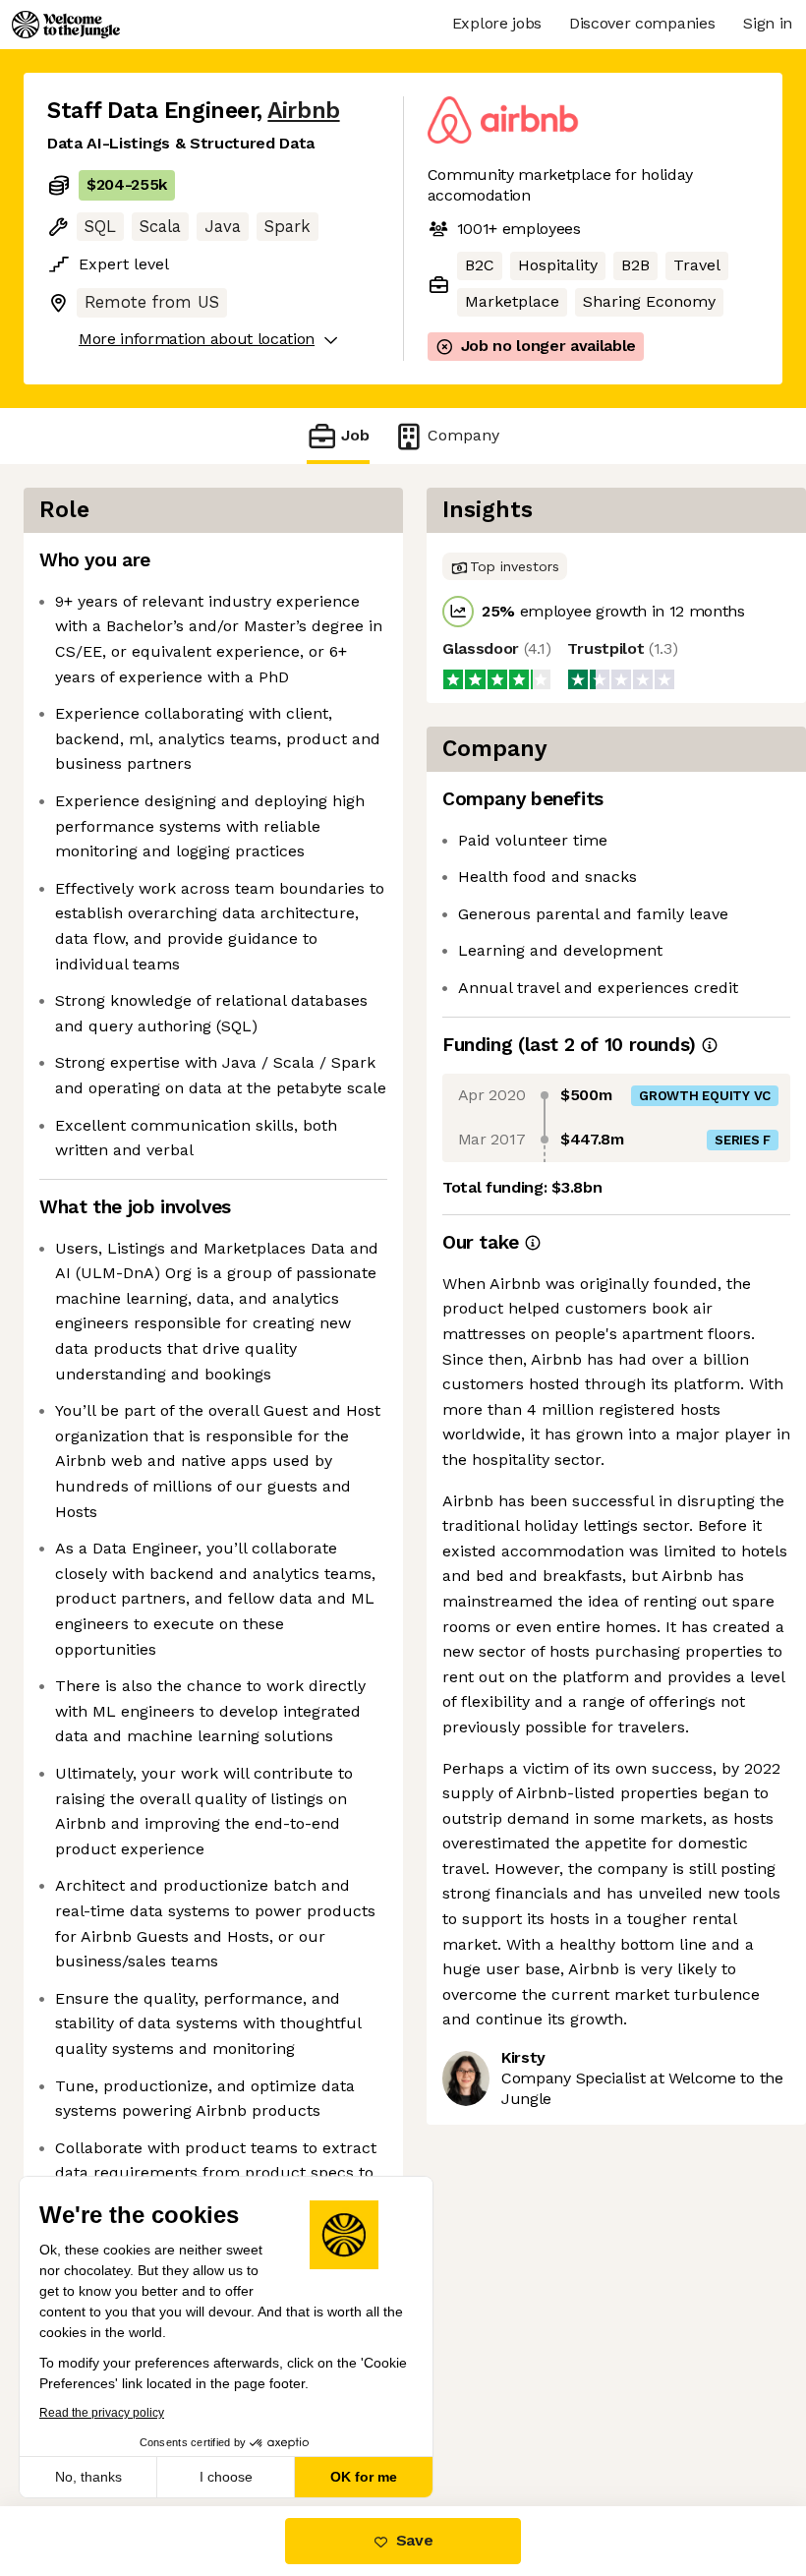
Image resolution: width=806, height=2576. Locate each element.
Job (355, 435)
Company (463, 435)
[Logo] (66, 25)
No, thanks (88, 2477)
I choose (226, 2477)
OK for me (364, 2477)
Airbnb (303, 111)
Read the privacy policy (102, 2413)
